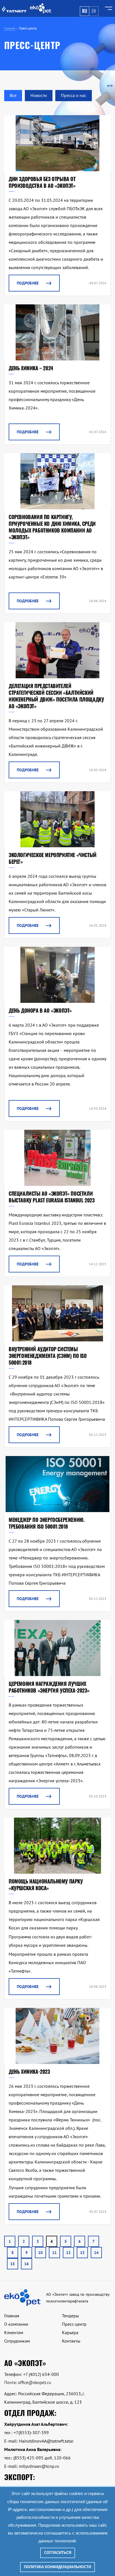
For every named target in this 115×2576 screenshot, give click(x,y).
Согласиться (58, 2553)
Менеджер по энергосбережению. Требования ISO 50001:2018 (46, 1523)
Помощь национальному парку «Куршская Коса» (46, 1885)
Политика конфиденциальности (57, 2567)
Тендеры (70, 2316)
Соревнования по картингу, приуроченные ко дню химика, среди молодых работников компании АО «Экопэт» (52, 527)
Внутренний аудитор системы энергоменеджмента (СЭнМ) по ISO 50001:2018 (48, 1356)
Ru (85, 11)
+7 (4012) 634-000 (41, 2374)
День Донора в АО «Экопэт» (40, 1010)
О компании (16, 2324)
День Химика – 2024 (31, 368)
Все (13, 95)
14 (96, 2253)
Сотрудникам (17, 2341)
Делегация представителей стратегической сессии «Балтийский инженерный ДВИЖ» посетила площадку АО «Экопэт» (56, 696)
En (94, 11)
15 (13, 2264)
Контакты (71, 2341)
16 (27, 2264)
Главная (12, 2316)
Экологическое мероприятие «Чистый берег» (53, 858)
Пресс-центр (74, 2324)
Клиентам (14, 2332)
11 (54, 2253)
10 (40, 2253)
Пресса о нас (74, 95)
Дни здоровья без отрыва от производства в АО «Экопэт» (42, 182)
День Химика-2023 (29, 2072)
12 (68, 2253)
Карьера (70, 2332)
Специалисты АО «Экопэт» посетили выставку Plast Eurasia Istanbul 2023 (52, 1197)
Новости (39, 95)
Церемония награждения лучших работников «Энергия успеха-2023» (49, 1687)
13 (82, 2253)
